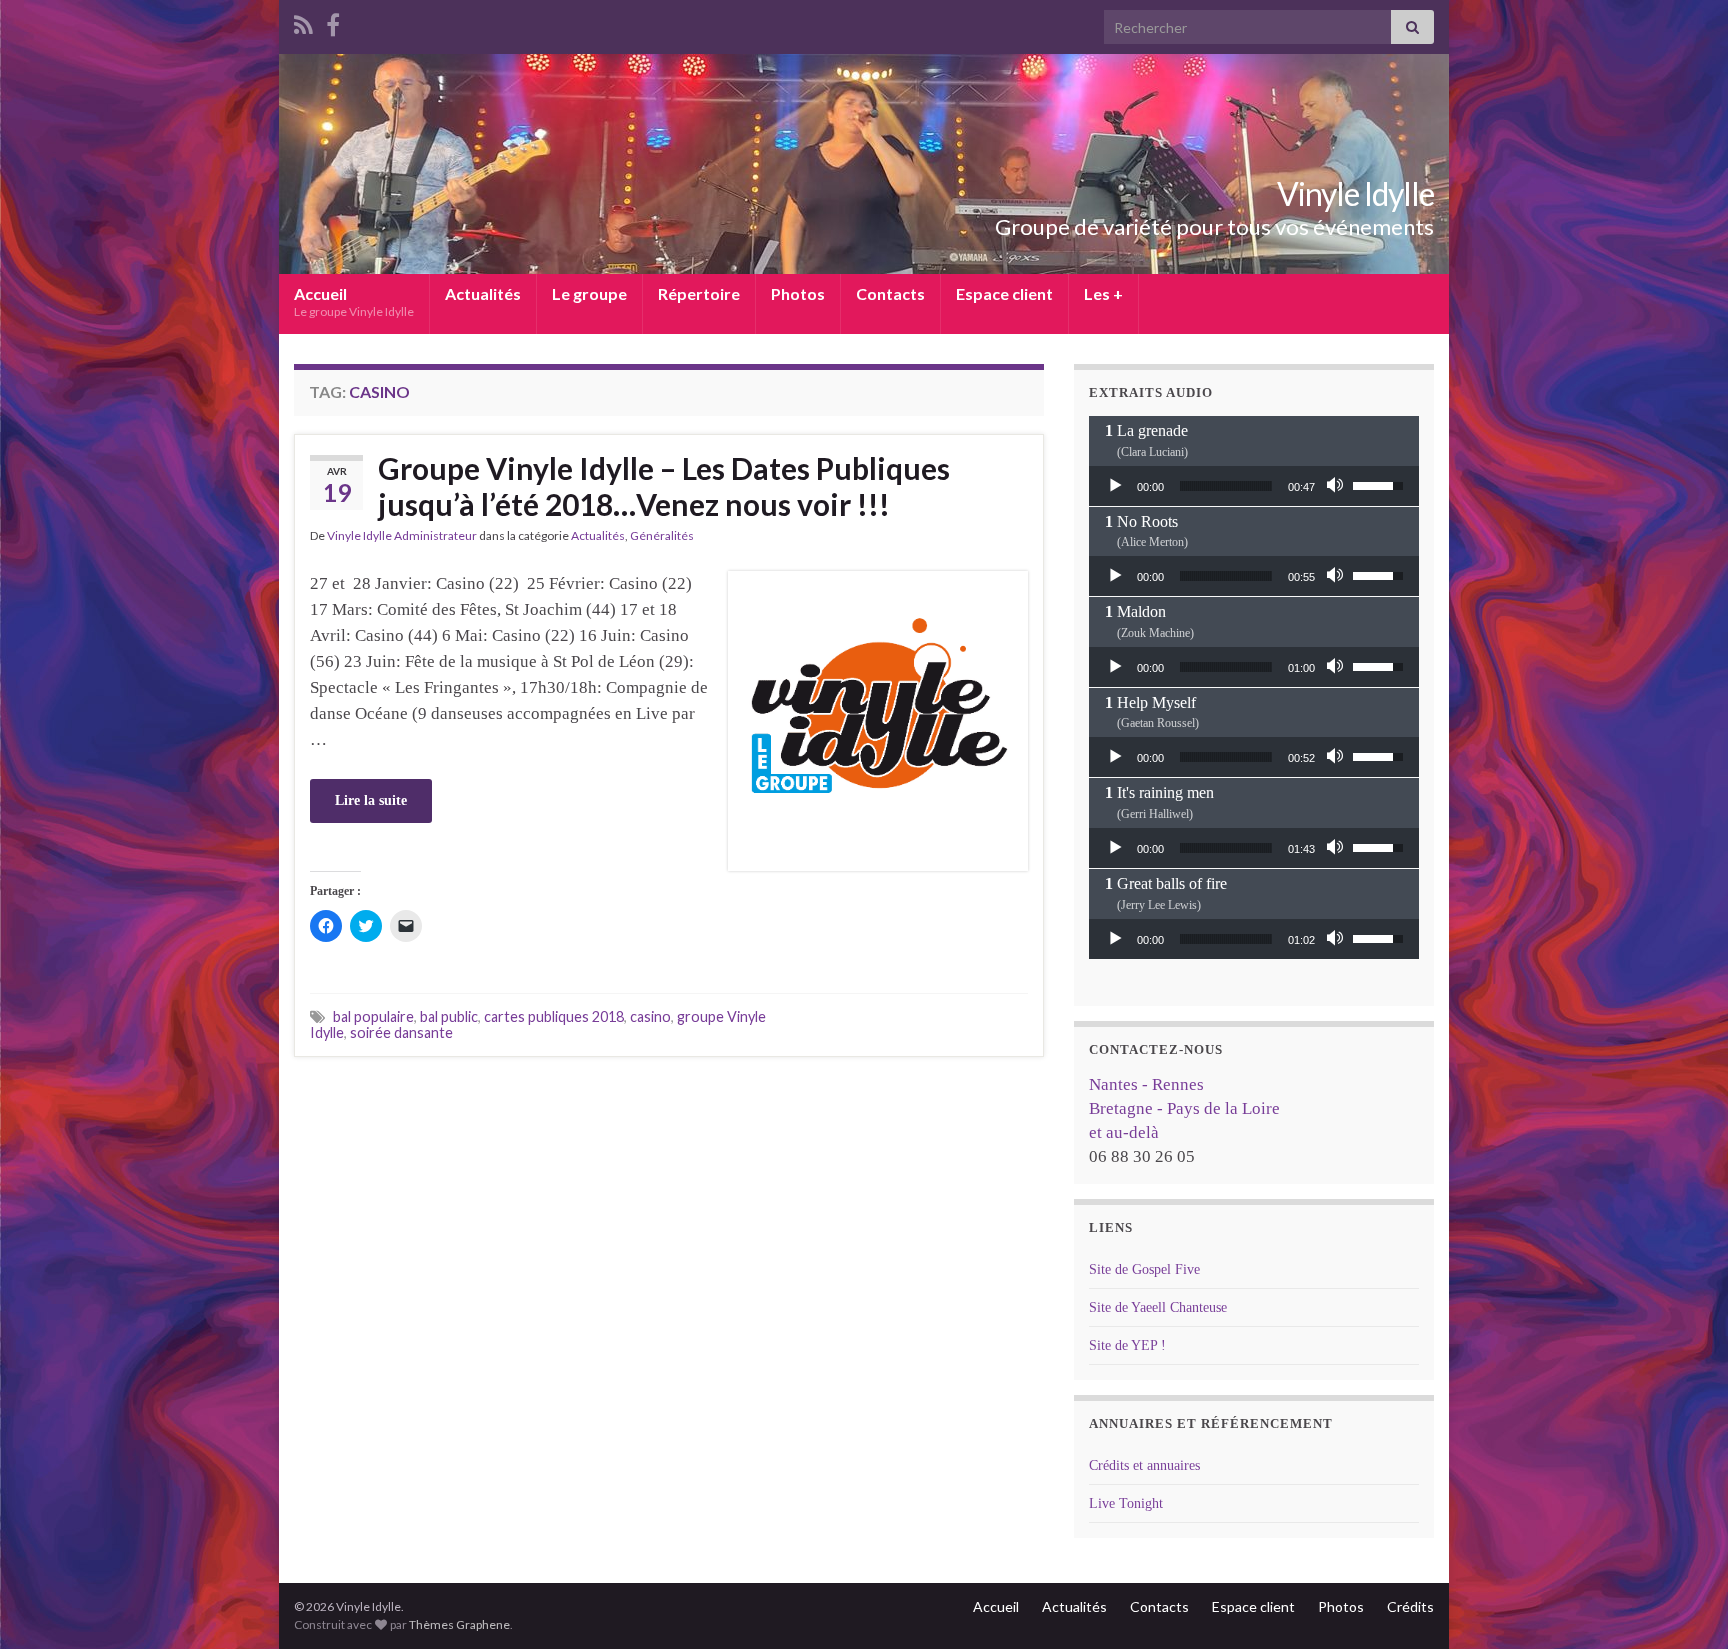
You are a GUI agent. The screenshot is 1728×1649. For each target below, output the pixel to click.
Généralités (662, 535)
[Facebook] (333, 21)
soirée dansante (401, 1032)
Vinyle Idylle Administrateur (402, 535)
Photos (798, 293)
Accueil (354, 301)
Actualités (483, 293)
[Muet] (1337, 486)
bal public (449, 1016)
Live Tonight (1126, 1503)
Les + (1103, 293)
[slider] (1226, 486)
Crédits (1410, 1606)
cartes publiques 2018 (554, 1016)
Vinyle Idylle (1355, 193)
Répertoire (699, 293)
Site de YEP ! (1127, 1345)
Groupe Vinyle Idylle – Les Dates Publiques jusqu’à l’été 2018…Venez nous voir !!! (664, 486)
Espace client (1004, 293)
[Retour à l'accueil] (864, 164)
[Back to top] (1683, 1604)
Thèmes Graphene (459, 1624)
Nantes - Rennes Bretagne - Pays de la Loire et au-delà (1184, 1108)
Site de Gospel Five (1144, 1269)
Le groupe (589, 293)
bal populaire (373, 1016)
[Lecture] (1115, 486)
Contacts (890, 293)
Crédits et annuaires (1144, 1465)
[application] (1254, 486)
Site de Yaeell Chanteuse (1158, 1307)
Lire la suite (371, 800)
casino (650, 1016)
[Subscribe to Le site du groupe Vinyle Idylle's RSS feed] (303, 21)
